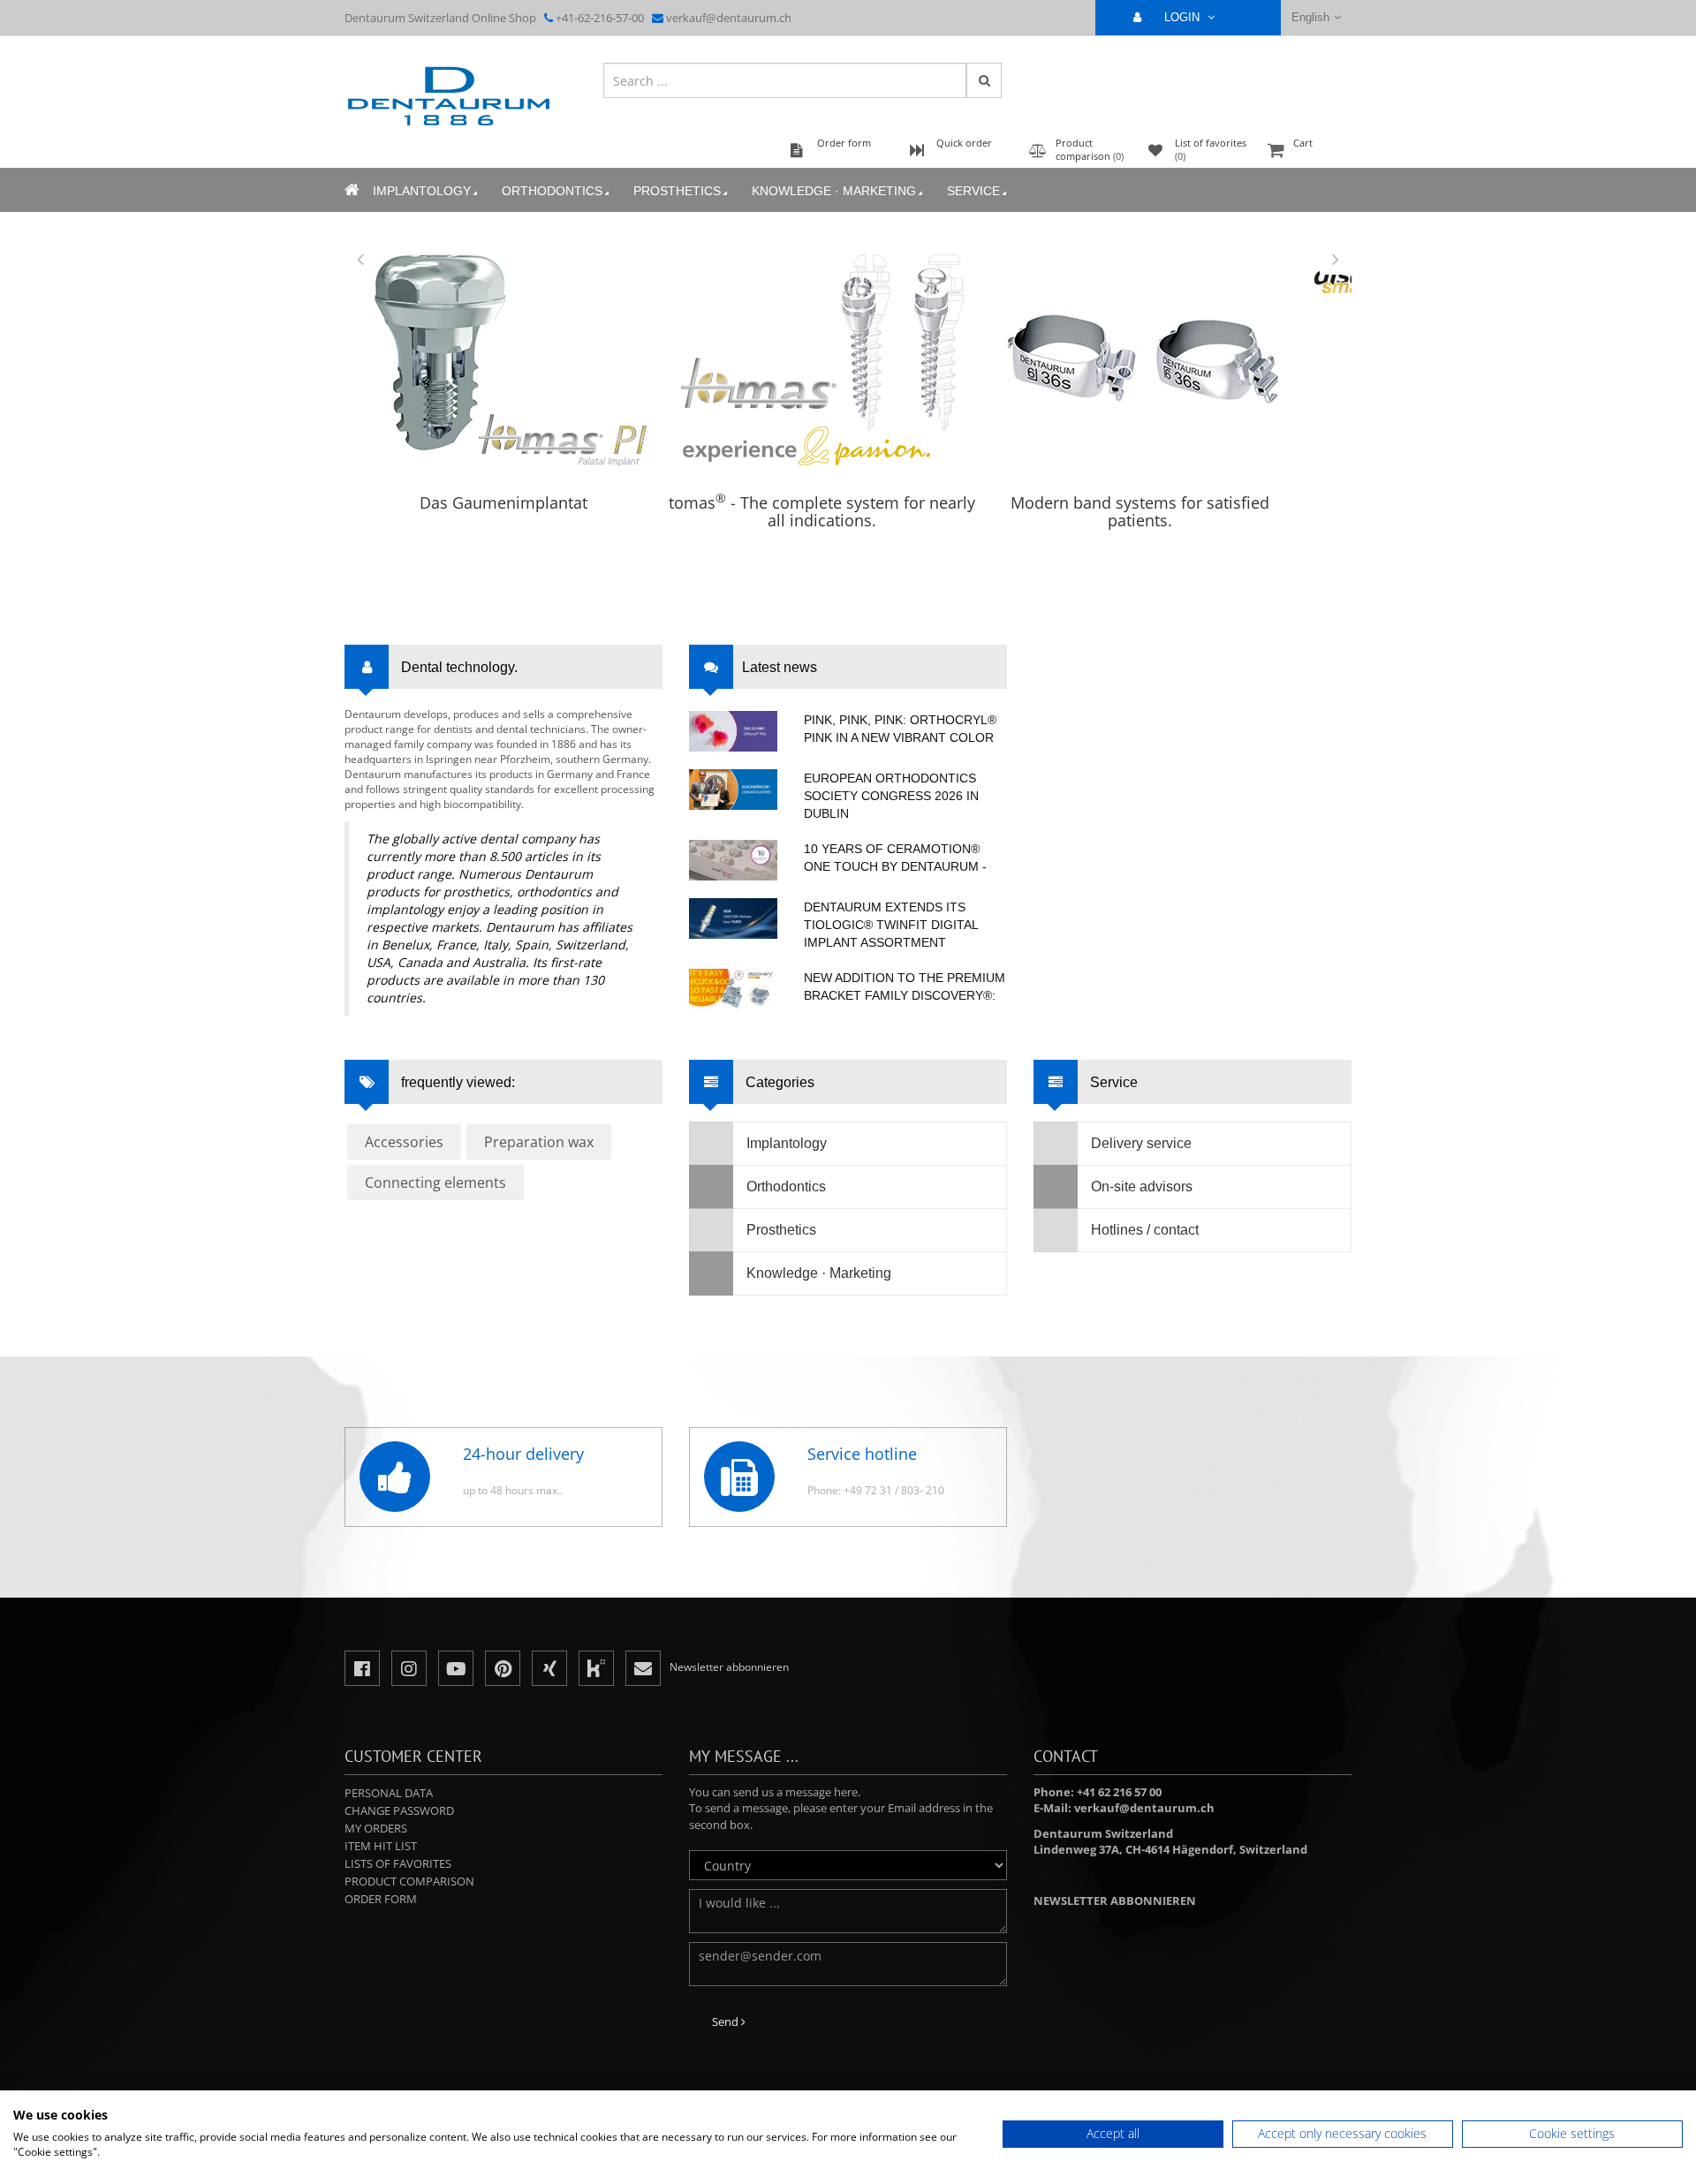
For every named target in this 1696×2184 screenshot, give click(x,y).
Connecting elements (435, 1183)
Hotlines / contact (1145, 1230)
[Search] (984, 80)
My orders (376, 1828)
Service (973, 191)
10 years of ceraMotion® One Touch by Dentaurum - (895, 858)
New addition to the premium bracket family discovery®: (905, 986)
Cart (1303, 143)
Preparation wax (539, 1142)
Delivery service (1141, 1143)
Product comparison (409, 1881)
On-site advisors (1142, 1186)
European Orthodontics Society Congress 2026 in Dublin (891, 796)
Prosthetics (677, 191)
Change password (399, 1810)
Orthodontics (552, 191)
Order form (381, 1899)
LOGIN (1184, 17)
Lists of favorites (398, 1863)
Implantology (422, 191)
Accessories (404, 1142)
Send (727, 2022)
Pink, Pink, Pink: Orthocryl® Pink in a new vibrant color (900, 729)
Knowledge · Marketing (834, 191)
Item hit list (381, 1846)
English (1310, 17)
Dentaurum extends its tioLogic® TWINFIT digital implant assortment (891, 925)
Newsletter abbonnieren (1115, 1901)
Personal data (389, 1793)
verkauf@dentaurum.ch (729, 18)
